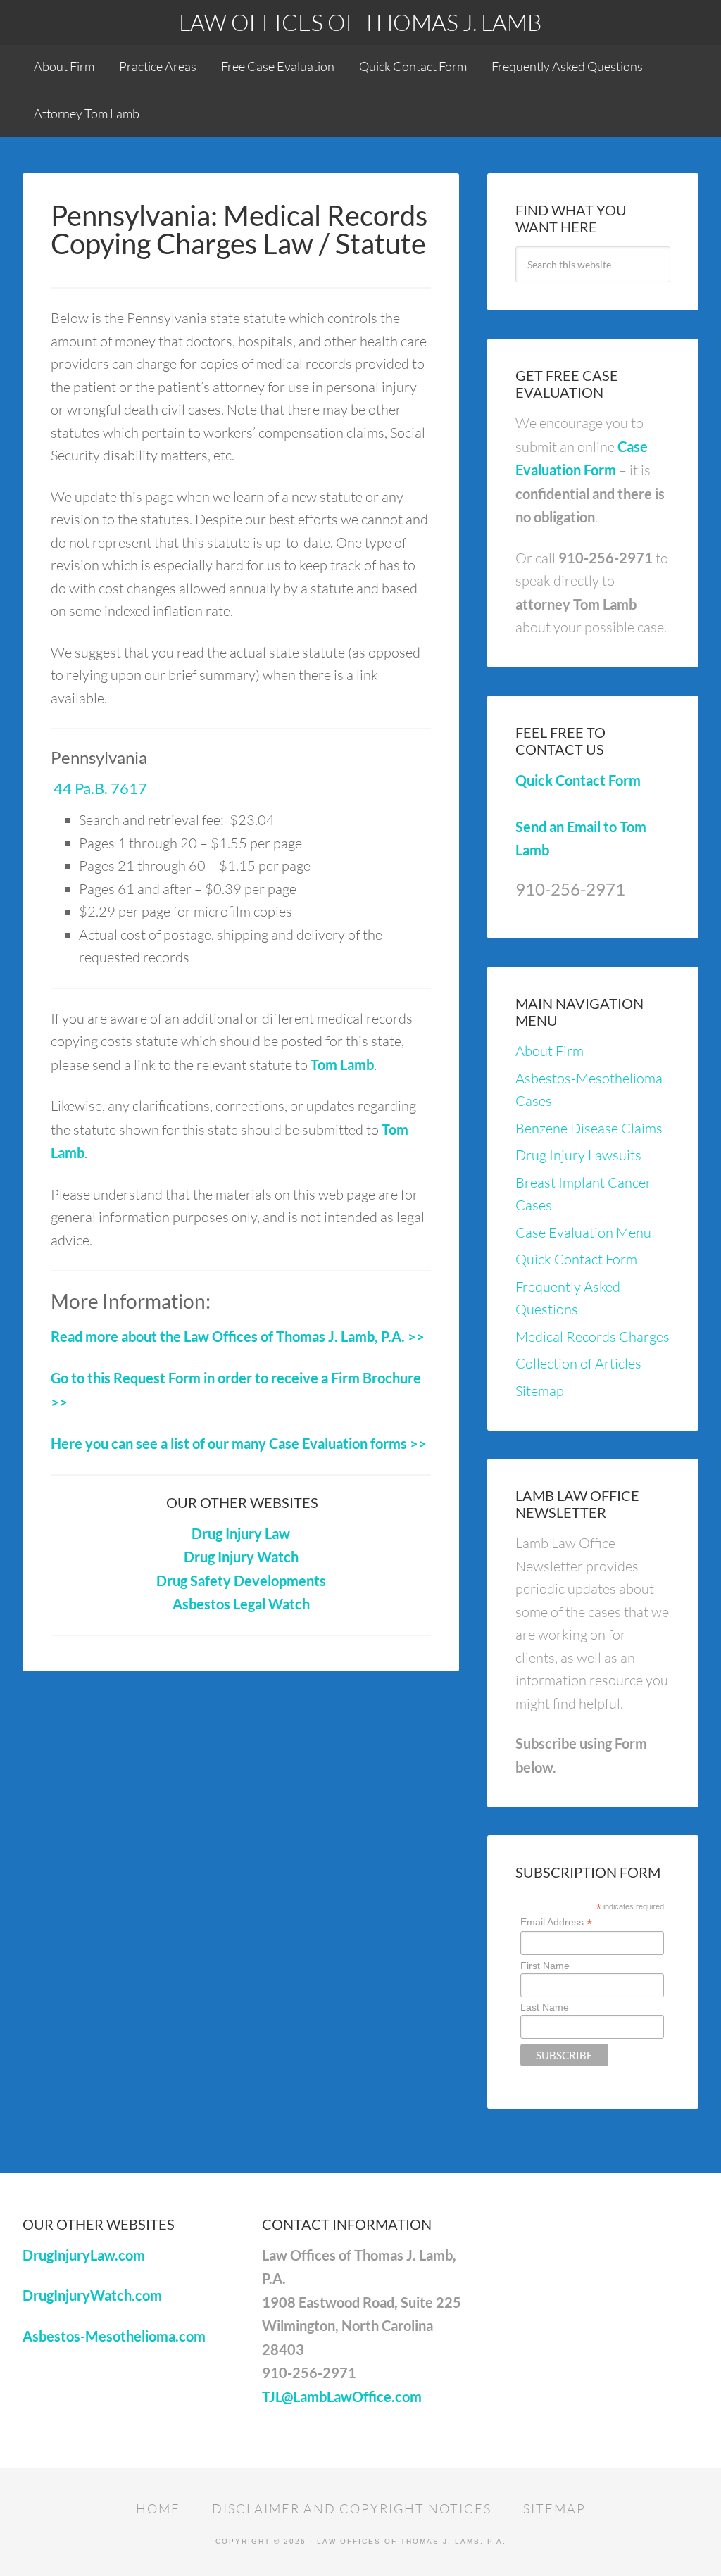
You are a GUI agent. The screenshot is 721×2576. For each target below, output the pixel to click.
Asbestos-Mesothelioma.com (114, 2336)
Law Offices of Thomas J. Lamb (360, 22)
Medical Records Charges (593, 1337)
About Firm (550, 1051)
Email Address (556, 1922)
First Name (545, 1966)
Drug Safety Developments (241, 1581)
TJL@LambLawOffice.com (342, 2396)
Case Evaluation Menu (583, 1232)
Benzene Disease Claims (589, 1128)
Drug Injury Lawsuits (578, 1155)
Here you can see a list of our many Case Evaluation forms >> (239, 1443)
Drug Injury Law (241, 1533)
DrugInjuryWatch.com (92, 2295)
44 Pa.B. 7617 (99, 788)
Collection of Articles (578, 1363)
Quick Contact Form (578, 780)
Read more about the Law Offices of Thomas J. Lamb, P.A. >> (238, 1336)
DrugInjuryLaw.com (84, 2255)
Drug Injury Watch (241, 1557)
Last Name (545, 2007)
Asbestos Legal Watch (241, 1604)
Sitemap (540, 1391)
